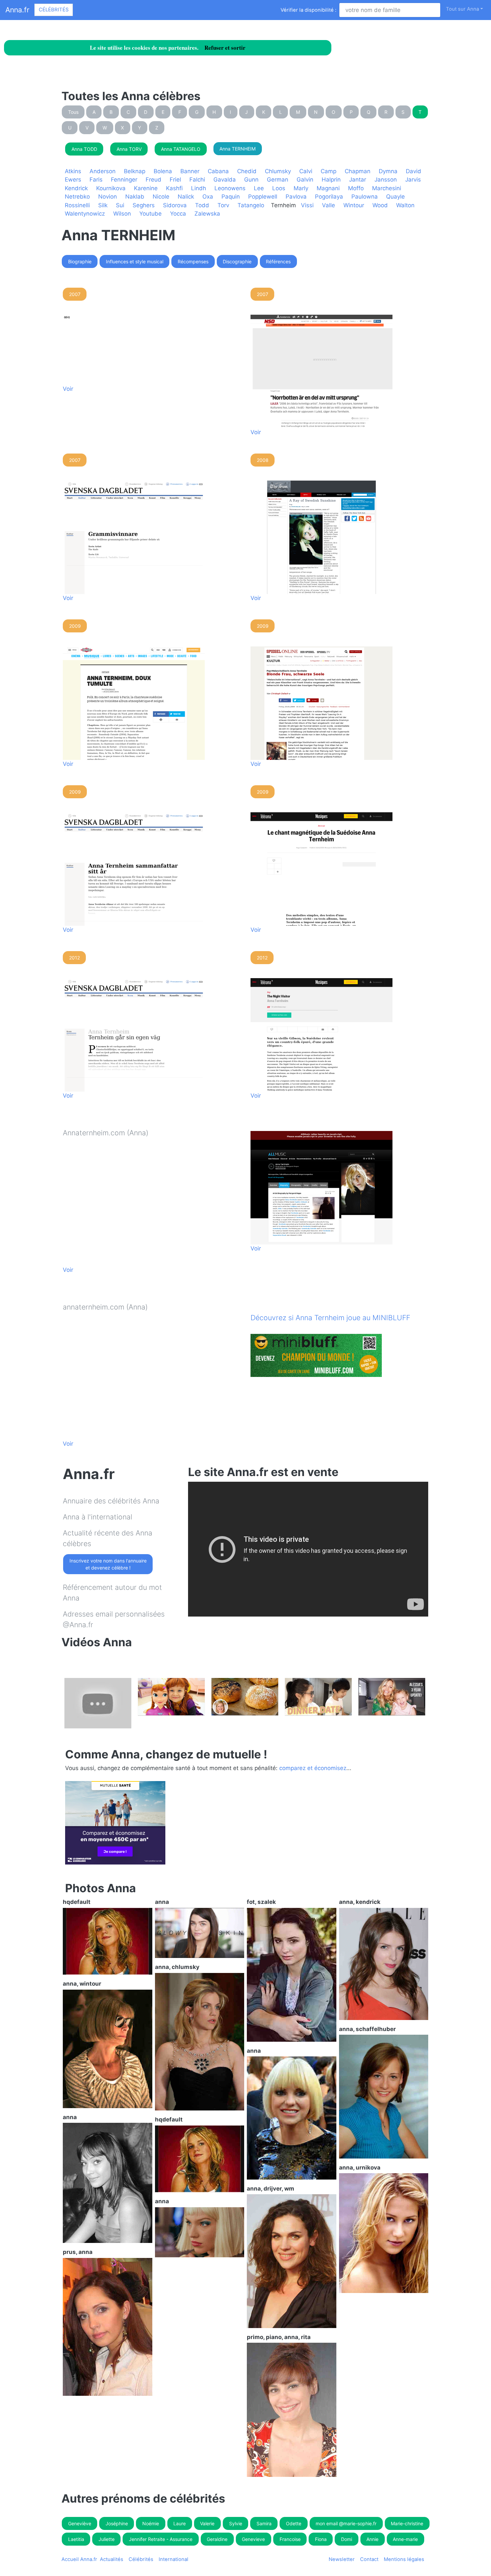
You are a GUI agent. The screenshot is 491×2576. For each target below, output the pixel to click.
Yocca (178, 214)
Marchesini (387, 188)
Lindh (199, 188)
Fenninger (124, 180)
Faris (96, 180)
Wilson (122, 214)
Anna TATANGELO (181, 149)
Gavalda (225, 180)
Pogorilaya (329, 197)
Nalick (186, 197)
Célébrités (54, 10)
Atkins (73, 171)
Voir (68, 389)
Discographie (237, 261)
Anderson (103, 171)
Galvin (305, 180)
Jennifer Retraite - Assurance (161, 2539)
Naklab (135, 197)
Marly (301, 188)
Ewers (73, 180)
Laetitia (76, 2539)
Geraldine (217, 2539)
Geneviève (80, 2523)
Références (278, 261)
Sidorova (175, 205)
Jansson (386, 180)
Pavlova (296, 197)
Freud (153, 180)
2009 (75, 626)
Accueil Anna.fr (79, 2559)
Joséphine (117, 2523)
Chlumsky (278, 171)
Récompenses (193, 261)
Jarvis (413, 180)
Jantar (358, 180)
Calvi (306, 171)
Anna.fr (17, 10)
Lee (259, 188)
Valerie (207, 2523)
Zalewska (207, 214)
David (414, 171)
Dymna (388, 171)
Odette (294, 2523)
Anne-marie (405, 2539)
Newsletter (342, 2559)
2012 (74, 958)
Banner (190, 171)
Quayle (395, 197)
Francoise (290, 2539)
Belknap (135, 171)
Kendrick (76, 188)
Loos (279, 188)
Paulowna (365, 197)
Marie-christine (407, 2523)
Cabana (218, 171)
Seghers (144, 205)
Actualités (112, 2559)
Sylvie (236, 2523)
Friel (175, 180)
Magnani (328, 188)
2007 (75, 294)
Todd (202, 205)
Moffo (356, 188)
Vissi (307, 205)
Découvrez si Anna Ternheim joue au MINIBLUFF (330, 1318)
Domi (347, 2539)
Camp (329, 171)
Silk (103, 205)
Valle (329, 205)
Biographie (80, 261)
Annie (372, 2539)
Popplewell (263, 197)
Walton (405, 205)
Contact (369, 2559)
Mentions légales (404, 2559)
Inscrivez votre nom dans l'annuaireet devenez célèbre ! (108, 1564)
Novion (108, 197)
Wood (380, 205)
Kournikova (111, 188)
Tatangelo (251, 205)
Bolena (163, 171)
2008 (263, 460)
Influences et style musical (135, 261)
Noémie (151, 2523)
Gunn (251, 180)
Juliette (107, 2539)
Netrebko (77, 197)
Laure (180, 2523)
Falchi (197, 180)
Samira (264, 2523)
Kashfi (174, 188)
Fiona (321, 2539)
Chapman (358, 171)
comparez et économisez (313, 1768)
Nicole (161, 197)
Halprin (331, 180)
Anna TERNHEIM (237, 149)
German (278, 180)
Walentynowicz (85, 214)
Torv (223, 205)
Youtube (150, 214)
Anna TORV (129, 149)
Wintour (354, 205)
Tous (73, 112)
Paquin (231, 197)
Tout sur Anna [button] (462, 9)
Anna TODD (84, 149)
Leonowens (230, 188)
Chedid (247, 171)
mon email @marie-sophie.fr (346, 2523)
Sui (120, 205)
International (174, 2559)
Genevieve (253, 2539)
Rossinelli (77, 205)
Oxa (208, 197)
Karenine (146, 188)
